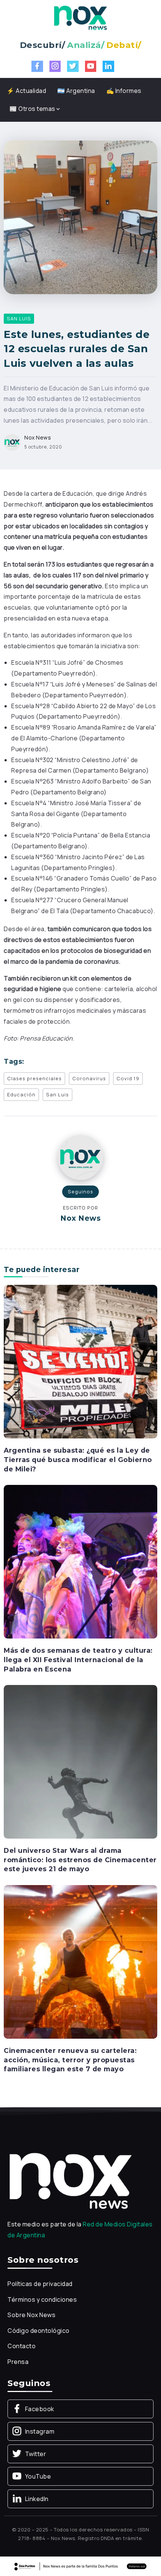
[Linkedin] (108, 66)
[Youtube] (91, 66)
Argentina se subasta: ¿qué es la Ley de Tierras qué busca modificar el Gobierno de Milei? (78, 1459)
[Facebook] (37, 66)
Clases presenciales (34, 1078)
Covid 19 (128, 1078)
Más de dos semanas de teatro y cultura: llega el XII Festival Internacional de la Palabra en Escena (78, 1660)
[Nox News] (80, 17)
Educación (21, 1094)
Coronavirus (89, 1078)
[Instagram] (55, 66)
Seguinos (80, 1192)
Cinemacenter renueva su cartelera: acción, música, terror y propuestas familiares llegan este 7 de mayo (70, 2060)
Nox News (38, 437)
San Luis (57, 1094)
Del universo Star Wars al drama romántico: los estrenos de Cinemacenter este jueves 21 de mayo (80, 1860)
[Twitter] (73, 66)
